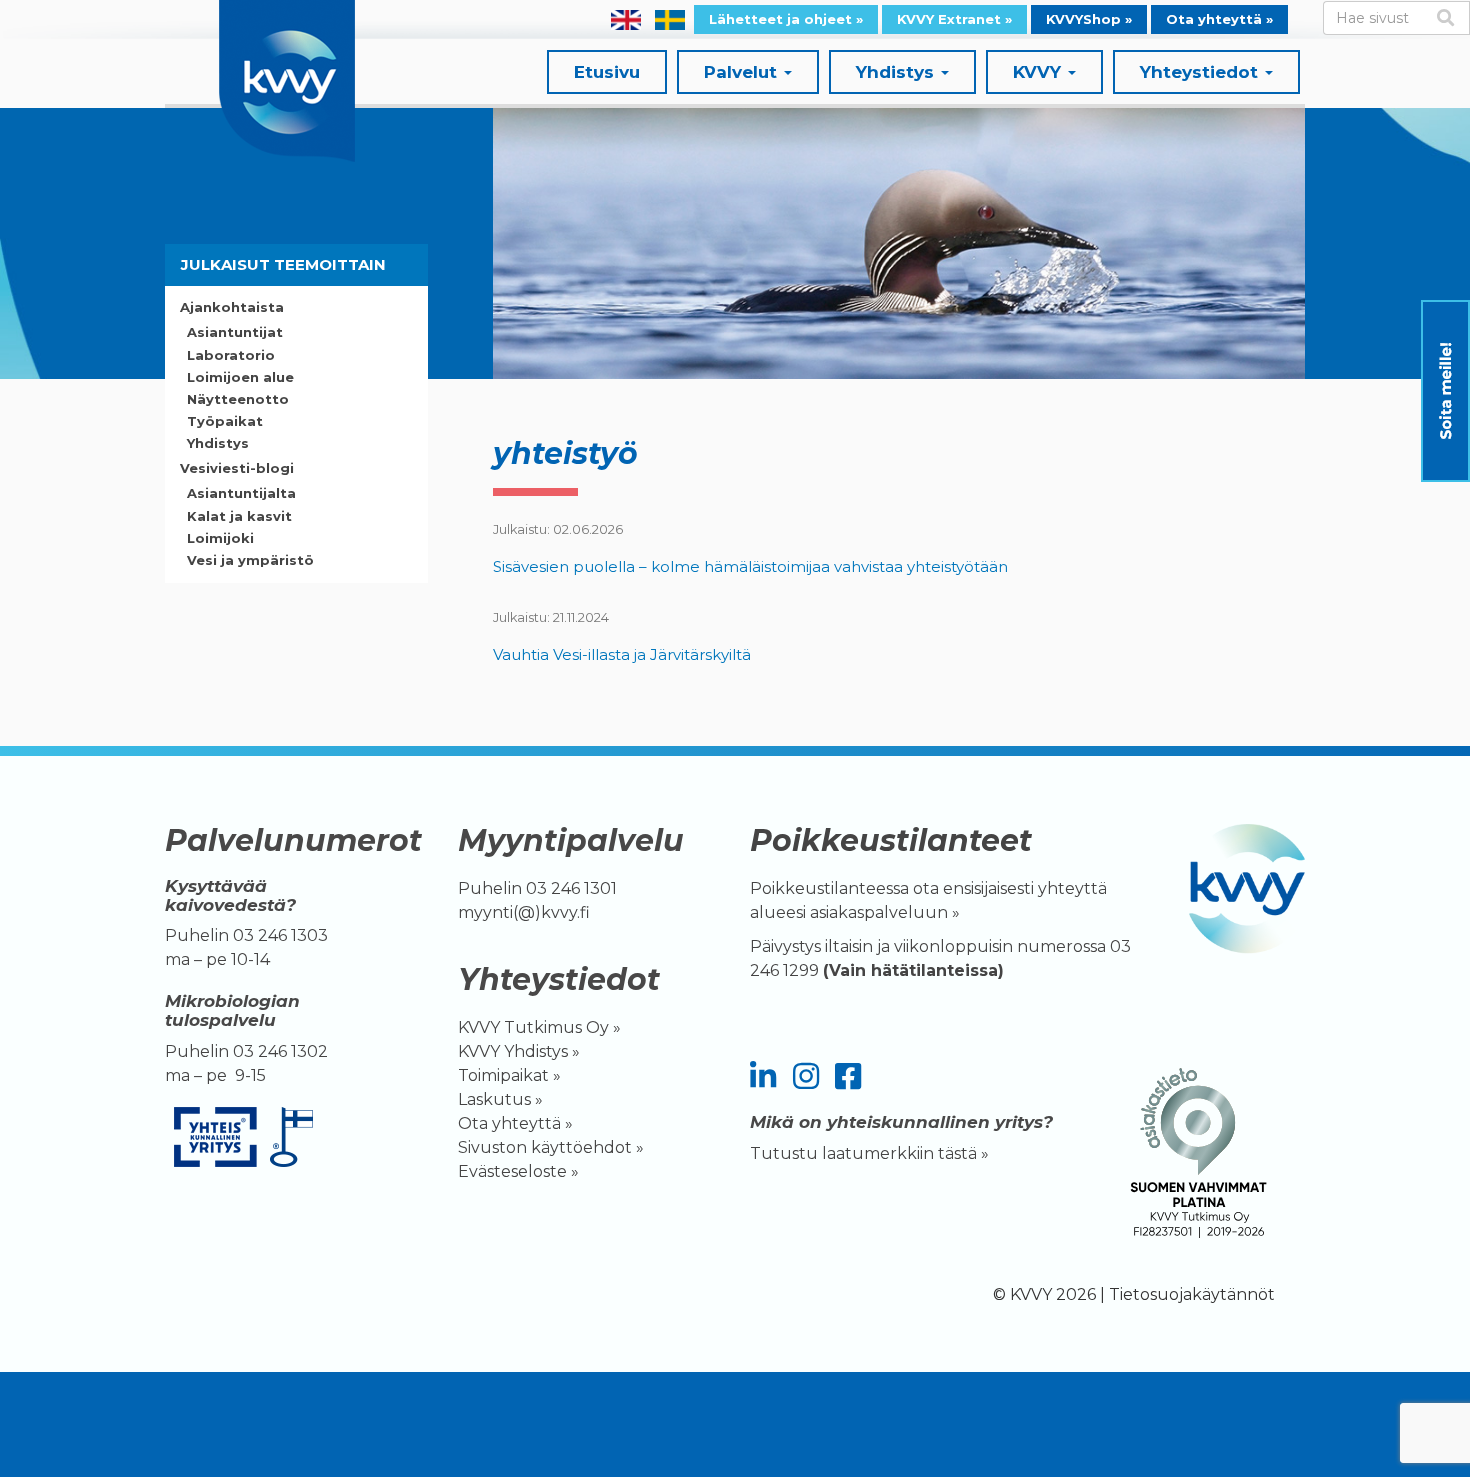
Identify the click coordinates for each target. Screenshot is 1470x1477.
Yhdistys (218, 443)
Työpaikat (225, 421)
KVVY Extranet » (954, 19)
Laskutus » (500, 1099)
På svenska (670, 20)
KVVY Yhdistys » (519, 1051)
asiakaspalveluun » (887, 912)
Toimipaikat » (509, 1075)
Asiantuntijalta (241, 493)
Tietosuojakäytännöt (1192, 1294)
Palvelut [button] (743, 72)
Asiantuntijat (235, 332)
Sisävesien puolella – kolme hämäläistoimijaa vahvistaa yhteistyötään (752, 566)
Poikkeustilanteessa (829, 888)
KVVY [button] (1039, 72)
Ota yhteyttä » (1219, 19)
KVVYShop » (1089, 19)
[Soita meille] (1445, 391)
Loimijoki (220, 538)
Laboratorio (231, 355)
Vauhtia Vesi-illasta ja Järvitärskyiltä (622, 654)
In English (626, 20)
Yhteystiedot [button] (1201, 72)
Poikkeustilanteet (891, 840)
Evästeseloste (512, 1171)
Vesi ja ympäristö (250, 560)
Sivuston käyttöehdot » (551, 1147)
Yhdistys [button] (897, 72)
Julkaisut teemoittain (283, 264)
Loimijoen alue (240, 377)
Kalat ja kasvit (239, 516)
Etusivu (607, 72)
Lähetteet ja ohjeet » (786, 19)
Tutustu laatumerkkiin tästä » (869, 1153)
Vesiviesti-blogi (237, 468)
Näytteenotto (238, 399)
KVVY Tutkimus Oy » (539, 1027)
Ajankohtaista (232, 307)
